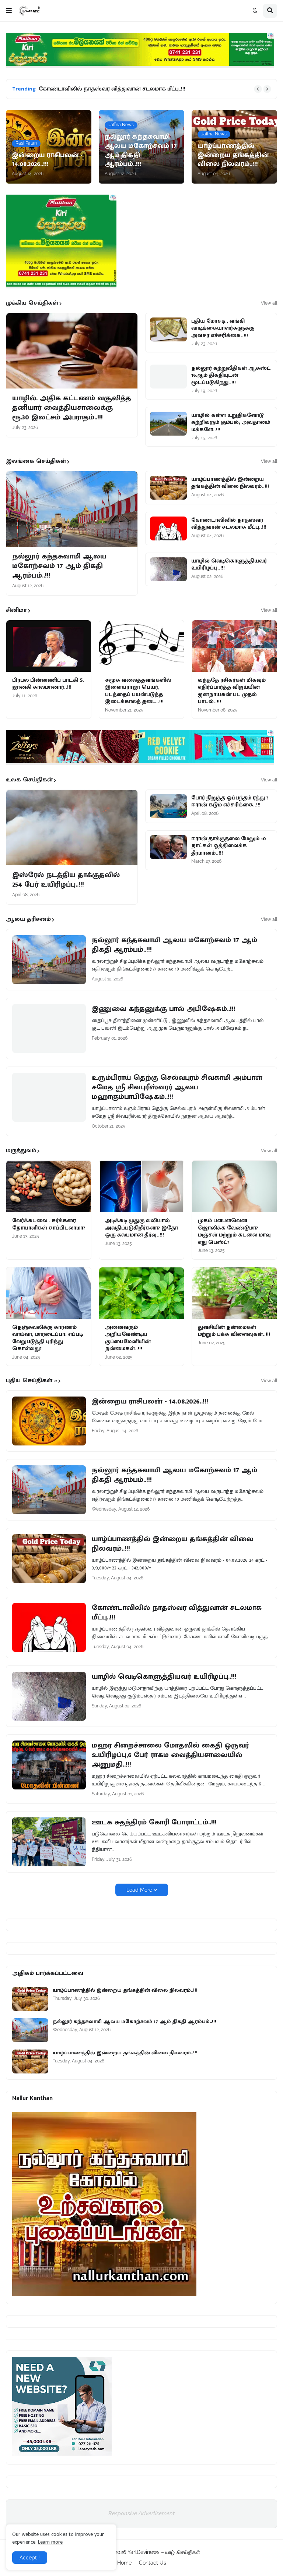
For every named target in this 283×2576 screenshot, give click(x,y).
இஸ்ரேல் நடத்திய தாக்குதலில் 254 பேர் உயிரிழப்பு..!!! (66, 880)
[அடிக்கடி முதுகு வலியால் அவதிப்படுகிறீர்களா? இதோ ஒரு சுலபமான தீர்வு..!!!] (141, 1186)
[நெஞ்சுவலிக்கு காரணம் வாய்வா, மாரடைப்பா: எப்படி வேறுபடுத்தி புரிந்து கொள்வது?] (49, 1293)
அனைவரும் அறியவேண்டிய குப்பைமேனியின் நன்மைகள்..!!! (128, 1338)
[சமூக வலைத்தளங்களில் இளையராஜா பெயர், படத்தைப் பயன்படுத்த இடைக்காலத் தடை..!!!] (141, 646)
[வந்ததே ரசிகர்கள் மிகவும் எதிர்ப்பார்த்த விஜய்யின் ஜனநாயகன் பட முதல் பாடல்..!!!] (234, 646)
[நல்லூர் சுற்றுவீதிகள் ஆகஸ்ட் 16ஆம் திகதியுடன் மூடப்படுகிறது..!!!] (168, 377)
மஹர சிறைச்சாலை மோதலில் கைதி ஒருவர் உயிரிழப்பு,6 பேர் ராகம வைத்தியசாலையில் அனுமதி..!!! (170, 1755)
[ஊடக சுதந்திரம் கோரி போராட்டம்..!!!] (49, 1842)
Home (124, 2563)
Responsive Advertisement (141, 2513)
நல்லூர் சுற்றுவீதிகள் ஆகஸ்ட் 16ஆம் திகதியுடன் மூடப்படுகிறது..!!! (231, 375)
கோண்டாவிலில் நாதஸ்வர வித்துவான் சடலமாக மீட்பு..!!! (112, 89)
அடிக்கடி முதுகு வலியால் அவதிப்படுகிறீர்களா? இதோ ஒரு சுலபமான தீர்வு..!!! (141, 1228)
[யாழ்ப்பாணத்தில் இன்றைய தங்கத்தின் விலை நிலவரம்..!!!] (168, 488)
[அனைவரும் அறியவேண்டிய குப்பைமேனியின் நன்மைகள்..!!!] (141, 1293)
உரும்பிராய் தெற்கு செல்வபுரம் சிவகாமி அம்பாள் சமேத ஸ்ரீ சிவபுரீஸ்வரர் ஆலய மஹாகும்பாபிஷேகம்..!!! (177, 1087)
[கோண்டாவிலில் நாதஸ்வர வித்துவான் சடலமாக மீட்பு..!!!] (168, 528)
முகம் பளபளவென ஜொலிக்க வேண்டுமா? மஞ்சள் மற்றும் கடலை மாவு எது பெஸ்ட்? (234, 1231)
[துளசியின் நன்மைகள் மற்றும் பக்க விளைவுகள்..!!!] (234, 1293)
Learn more (50, 2542)
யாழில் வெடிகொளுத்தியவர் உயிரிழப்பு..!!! (229, 565)
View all (269, 303)
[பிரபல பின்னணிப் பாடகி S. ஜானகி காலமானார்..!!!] (49, 646)
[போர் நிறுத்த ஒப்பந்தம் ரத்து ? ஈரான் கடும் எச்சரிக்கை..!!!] (168, 806)
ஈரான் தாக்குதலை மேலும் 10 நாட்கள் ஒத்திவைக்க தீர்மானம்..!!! (229, 846)
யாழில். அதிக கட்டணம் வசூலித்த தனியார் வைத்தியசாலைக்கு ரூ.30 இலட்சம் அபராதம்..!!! (72, 408)
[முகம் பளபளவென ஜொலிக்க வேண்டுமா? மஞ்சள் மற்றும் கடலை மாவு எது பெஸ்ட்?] (234, 1186)
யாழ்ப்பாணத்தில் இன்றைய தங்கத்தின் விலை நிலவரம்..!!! (230, 483)
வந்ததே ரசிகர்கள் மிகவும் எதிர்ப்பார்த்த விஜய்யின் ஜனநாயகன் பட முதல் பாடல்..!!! (232, 691)
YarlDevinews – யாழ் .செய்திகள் (164, 2552)
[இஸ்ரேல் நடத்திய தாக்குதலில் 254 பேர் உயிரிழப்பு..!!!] (72, 828)
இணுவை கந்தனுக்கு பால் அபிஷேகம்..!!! (164, 1009)
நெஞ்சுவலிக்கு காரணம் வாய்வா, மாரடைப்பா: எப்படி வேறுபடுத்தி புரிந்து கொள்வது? (48, 1338)
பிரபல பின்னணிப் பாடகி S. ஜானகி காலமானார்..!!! (48, 684)
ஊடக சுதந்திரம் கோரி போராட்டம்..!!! (154, 1822)
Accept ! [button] (30, 2558)
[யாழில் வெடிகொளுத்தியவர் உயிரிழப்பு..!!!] (168, 569)
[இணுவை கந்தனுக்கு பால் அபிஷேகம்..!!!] (49, 1028)
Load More (139, 1890)
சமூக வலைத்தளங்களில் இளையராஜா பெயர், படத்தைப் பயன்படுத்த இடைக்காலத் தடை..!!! (138, 691)
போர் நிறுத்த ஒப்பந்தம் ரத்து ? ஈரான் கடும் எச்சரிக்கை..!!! (230, 801)
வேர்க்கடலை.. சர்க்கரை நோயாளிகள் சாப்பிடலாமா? (49, 1224)
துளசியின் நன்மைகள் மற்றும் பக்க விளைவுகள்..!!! (234, 1331)
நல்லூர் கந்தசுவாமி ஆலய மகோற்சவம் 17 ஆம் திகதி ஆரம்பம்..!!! (59, 566)
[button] (9, 11)
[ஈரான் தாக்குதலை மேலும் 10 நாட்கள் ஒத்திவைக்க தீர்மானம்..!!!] (168, 847)
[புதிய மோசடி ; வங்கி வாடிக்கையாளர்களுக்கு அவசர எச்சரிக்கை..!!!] (168, 329)
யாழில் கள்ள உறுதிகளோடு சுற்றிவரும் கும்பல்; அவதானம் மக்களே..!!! (231, 423)
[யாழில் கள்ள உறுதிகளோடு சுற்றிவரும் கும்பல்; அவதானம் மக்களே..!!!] (168, 424)
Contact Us (153, 2563)
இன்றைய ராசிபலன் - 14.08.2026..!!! (150, 1401)
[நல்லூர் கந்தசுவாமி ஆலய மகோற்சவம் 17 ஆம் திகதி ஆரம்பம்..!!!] (72, 509)
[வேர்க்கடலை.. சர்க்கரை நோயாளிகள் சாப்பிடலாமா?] (49, 1186)
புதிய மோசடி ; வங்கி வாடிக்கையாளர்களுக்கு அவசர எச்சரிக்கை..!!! (223, 328)
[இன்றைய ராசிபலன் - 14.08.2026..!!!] (49, 1421)
